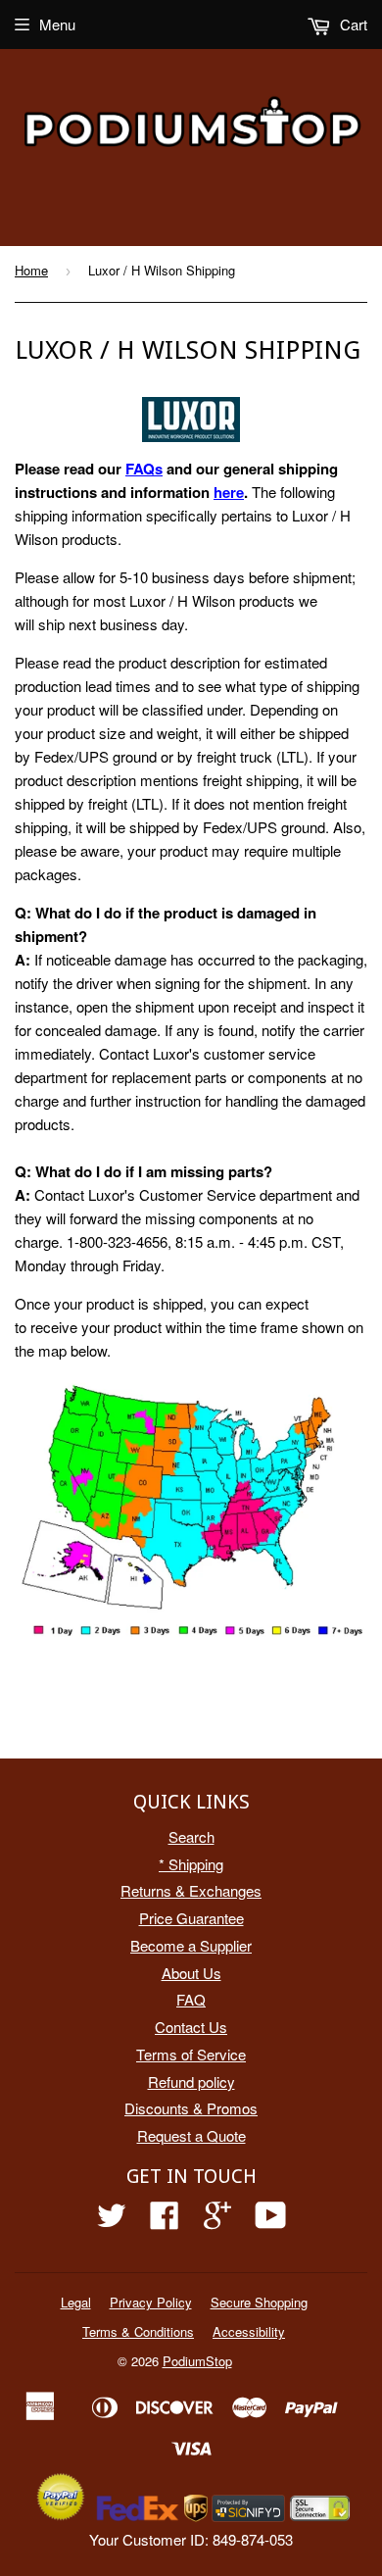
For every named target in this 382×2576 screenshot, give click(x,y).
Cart (352, 24)
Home (31, 270)
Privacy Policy (151, 2302)
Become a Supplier (191, 1945)
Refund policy (191, 2081)
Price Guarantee (191, 1918)
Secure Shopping (259, 2302)
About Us (191, 1973)
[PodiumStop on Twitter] (112, 2221)
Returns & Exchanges (191, 1890)
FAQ (191, 1999)
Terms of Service (191, 2054)
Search (191, 1836)
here (229, 492)
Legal (76, 2302)
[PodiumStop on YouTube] (271, 2221)
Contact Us (191, 2027)
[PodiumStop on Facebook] (165, 2221)
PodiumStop (197, 2361)
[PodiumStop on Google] (217, 2221)
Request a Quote (191, 2135)
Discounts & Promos (191, 2108)
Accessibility (249, 2331)
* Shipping (191, 1864)
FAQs (144, 469)
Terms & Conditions (138, 2331)
